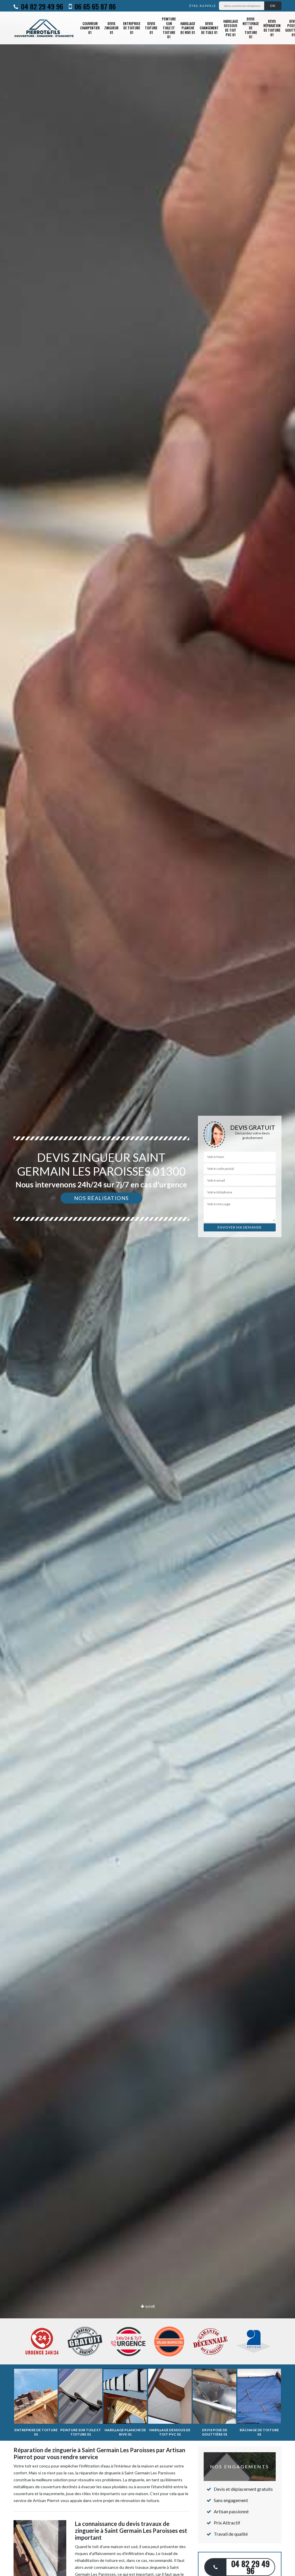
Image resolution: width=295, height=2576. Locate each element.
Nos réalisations (101, 1198)
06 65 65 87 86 (94, 6)
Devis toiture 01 (151, 28)
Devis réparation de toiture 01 (272, 28)
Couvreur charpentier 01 (90, 28)
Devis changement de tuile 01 (209, 28)
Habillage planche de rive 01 (188, 28)
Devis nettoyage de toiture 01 (251, 28)
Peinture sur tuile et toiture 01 (169, 28)
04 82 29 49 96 (41, 6)
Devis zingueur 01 (111, 28)
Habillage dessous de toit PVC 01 (231, 28)
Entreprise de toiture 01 (132, 28)
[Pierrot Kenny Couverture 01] (44, 28)
